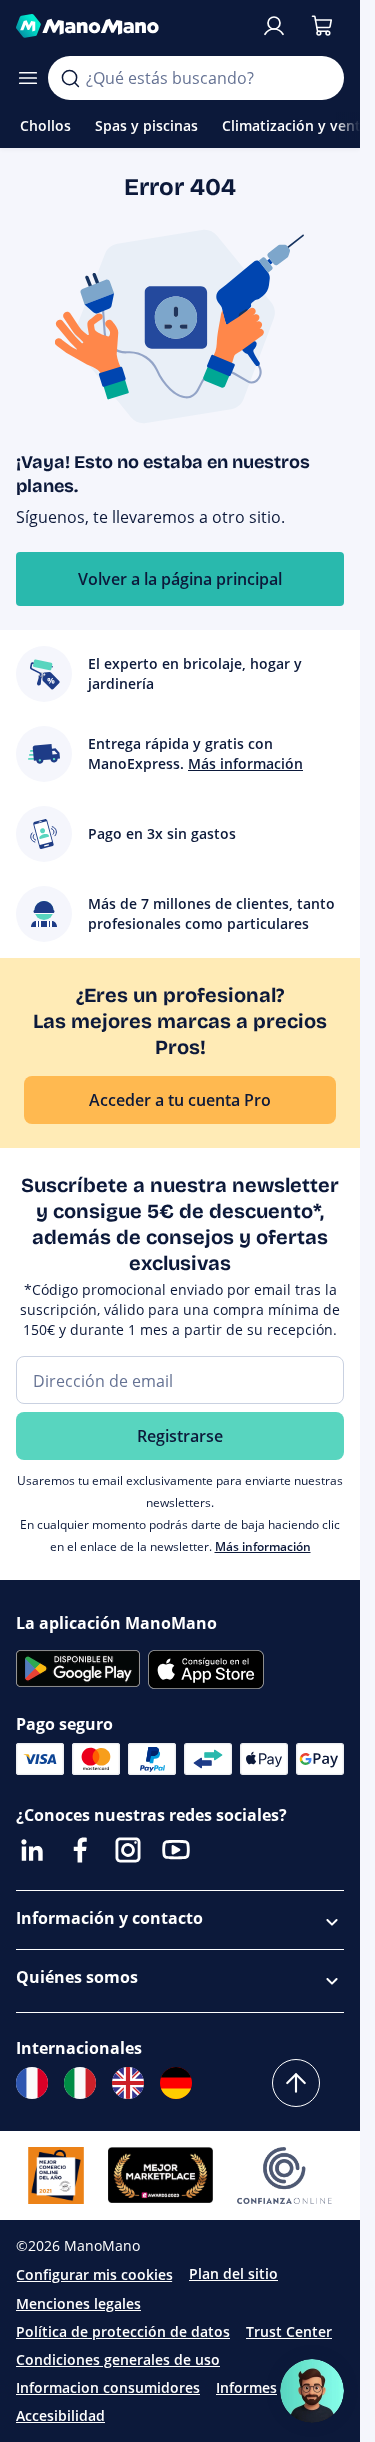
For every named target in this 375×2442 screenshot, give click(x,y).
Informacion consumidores (108, 2387)
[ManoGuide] (312, 2391)
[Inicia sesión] (274, 26)
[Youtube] (176, 1850)
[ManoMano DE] (176, 2083)
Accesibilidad (60, 2415)
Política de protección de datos (123, 2331)
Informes (246, 2387)
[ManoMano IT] (80, 2083)
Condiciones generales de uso (118, 2359)
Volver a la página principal (180, 579)
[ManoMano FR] (32, 2083)
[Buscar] (70, 78)
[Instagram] (128, 1850)
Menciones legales (78, 2303)
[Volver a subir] (296, 2083)
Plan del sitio (233, 2273)
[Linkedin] (32, 1850)
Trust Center (289, 2331)
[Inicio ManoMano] (130, 26)
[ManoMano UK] (128, 2083)
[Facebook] (80, 1850)
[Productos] (28, 78)
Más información (263, 1546)
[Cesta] (322, 26)
